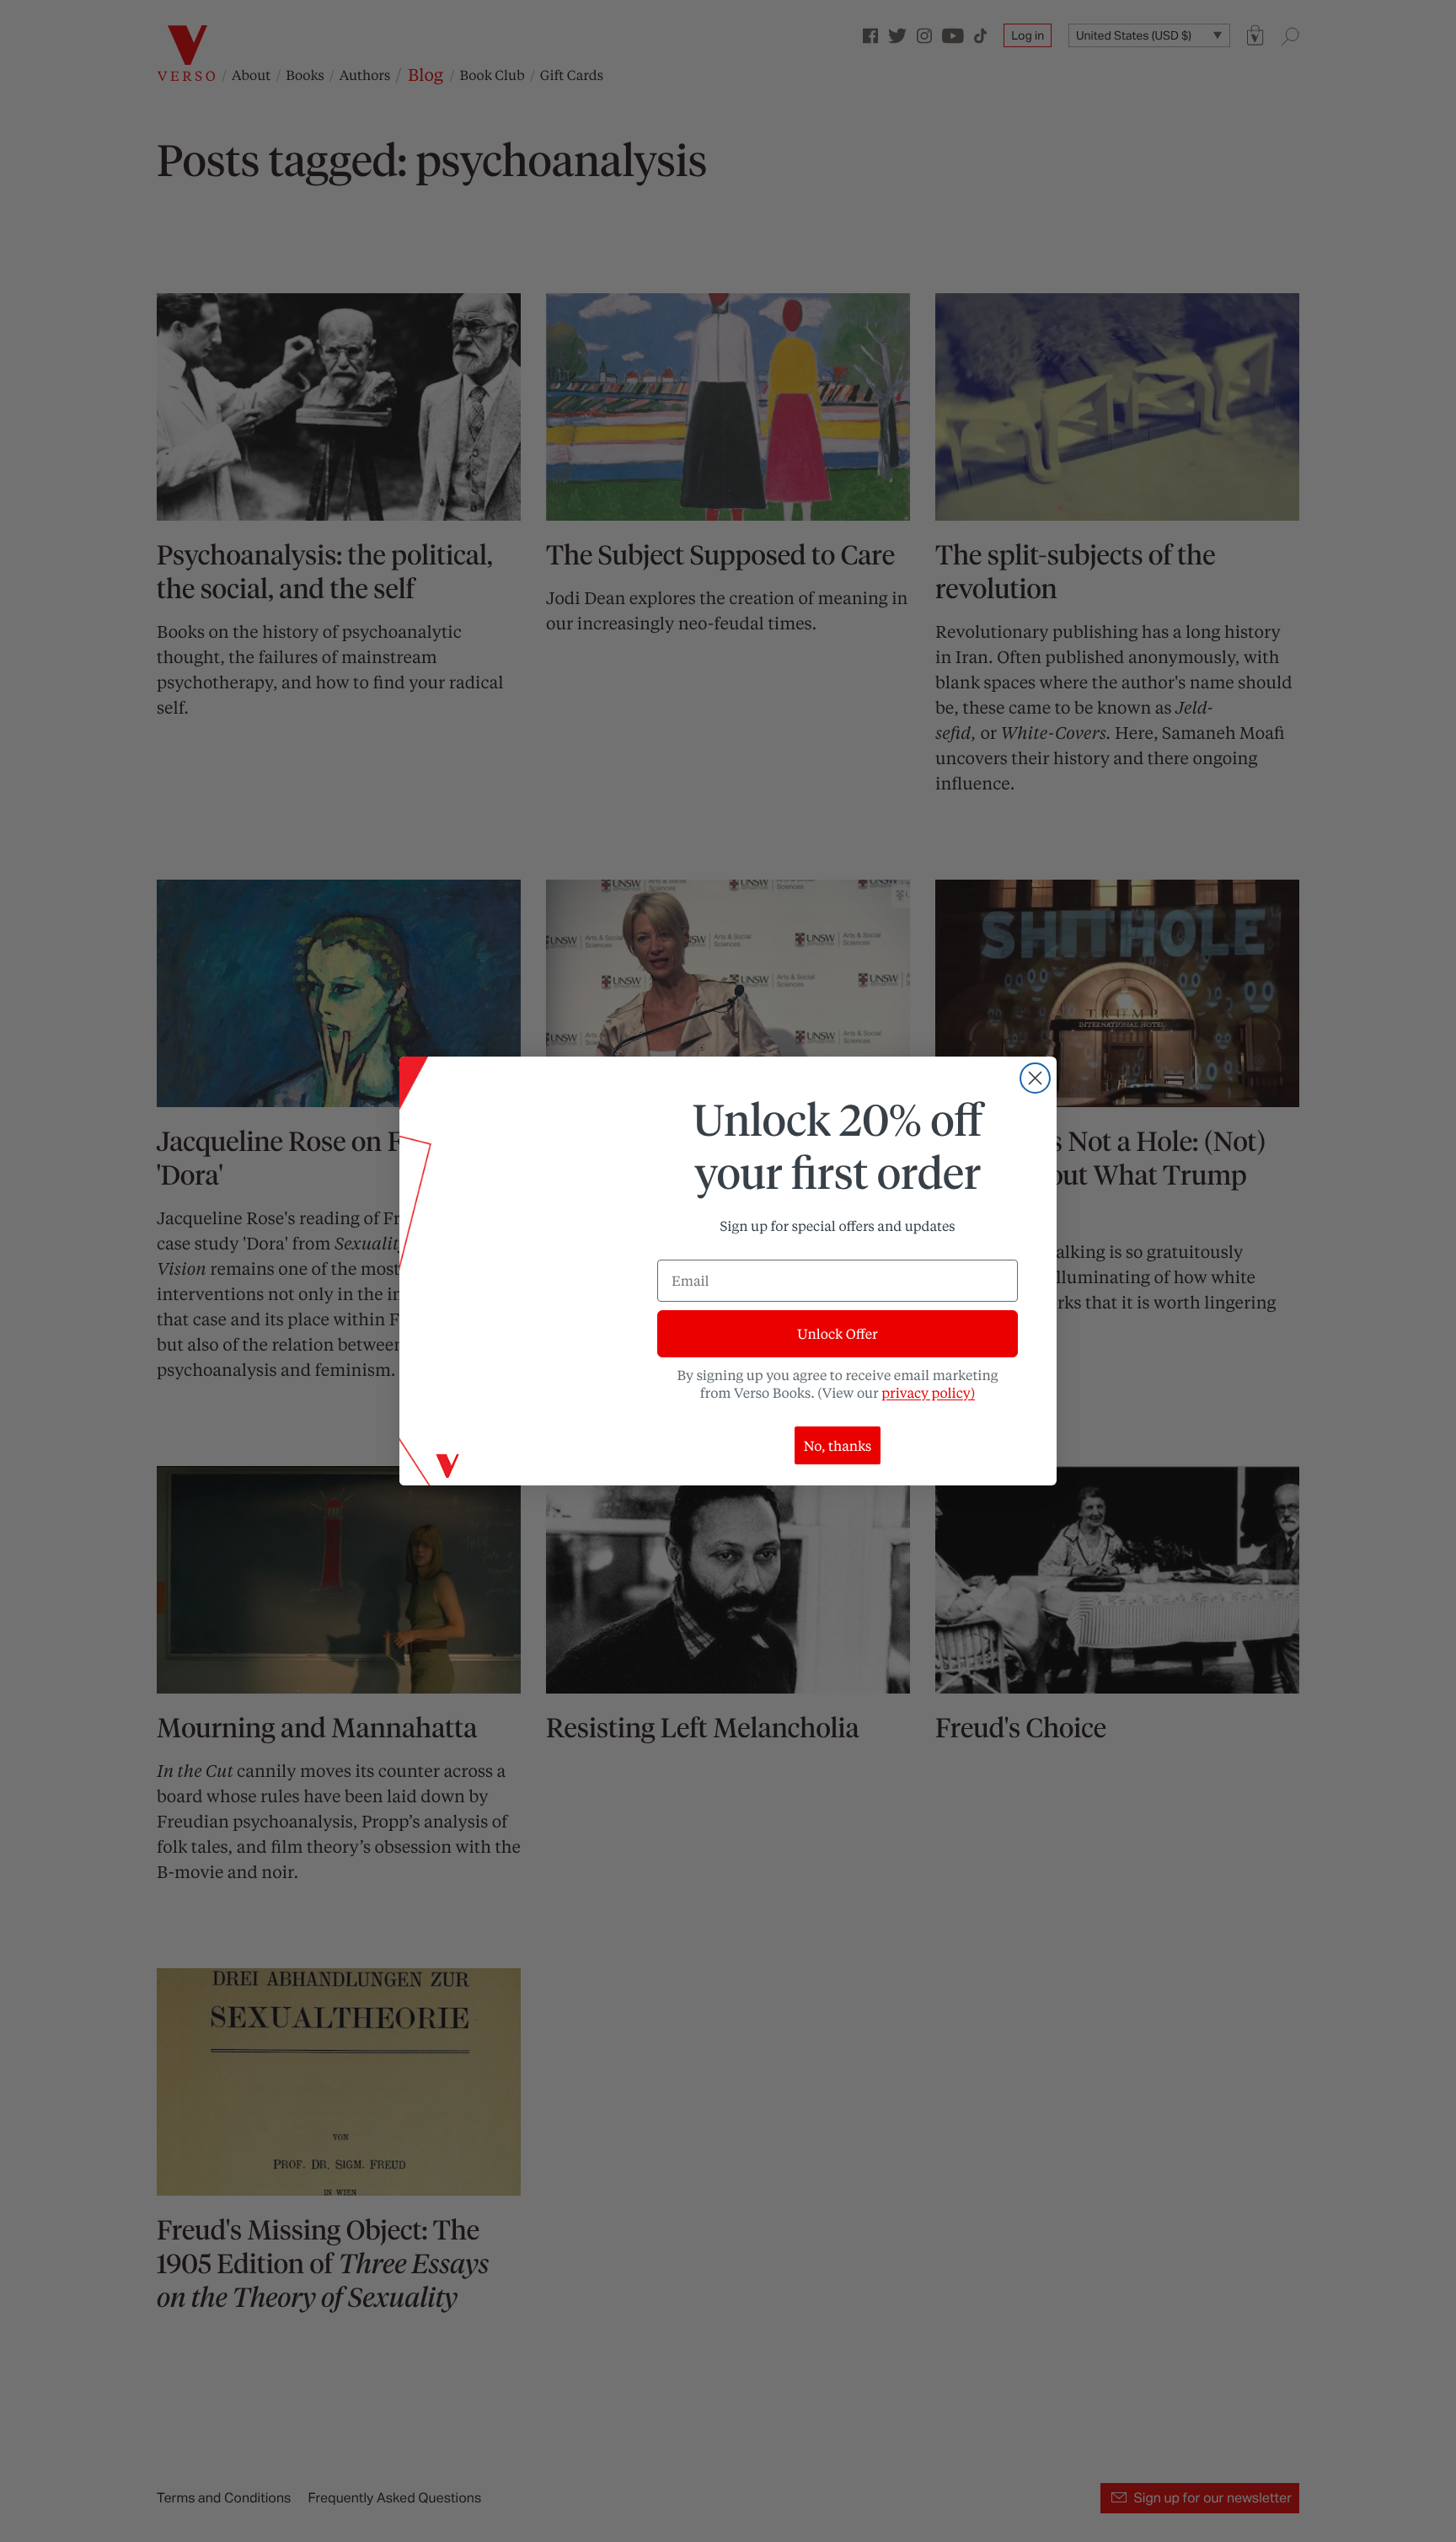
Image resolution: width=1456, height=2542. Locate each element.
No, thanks (838, 1445)
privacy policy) (928, 1392)
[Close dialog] (1035, 1078)
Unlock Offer (837, 1333)
